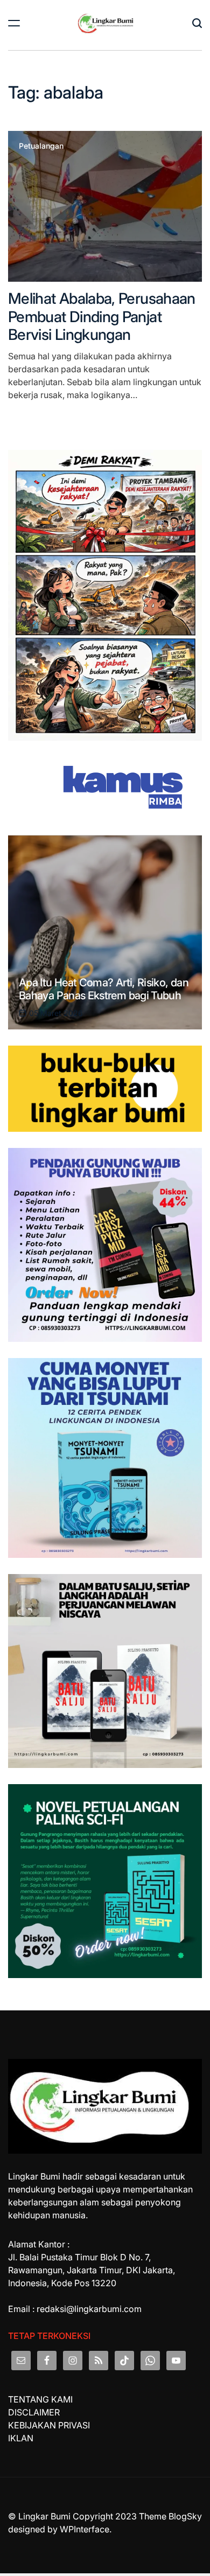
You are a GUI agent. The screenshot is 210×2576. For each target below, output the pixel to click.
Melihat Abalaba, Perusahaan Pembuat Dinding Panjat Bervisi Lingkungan (102, 316)
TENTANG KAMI (40, 2399)
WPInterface (85, 2529)
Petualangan (41, 146)
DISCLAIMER (34, 2412)
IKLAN (21, 2438)
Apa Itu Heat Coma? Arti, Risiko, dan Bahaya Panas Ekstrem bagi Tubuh (104, 989)
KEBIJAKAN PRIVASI (49, 2425)
